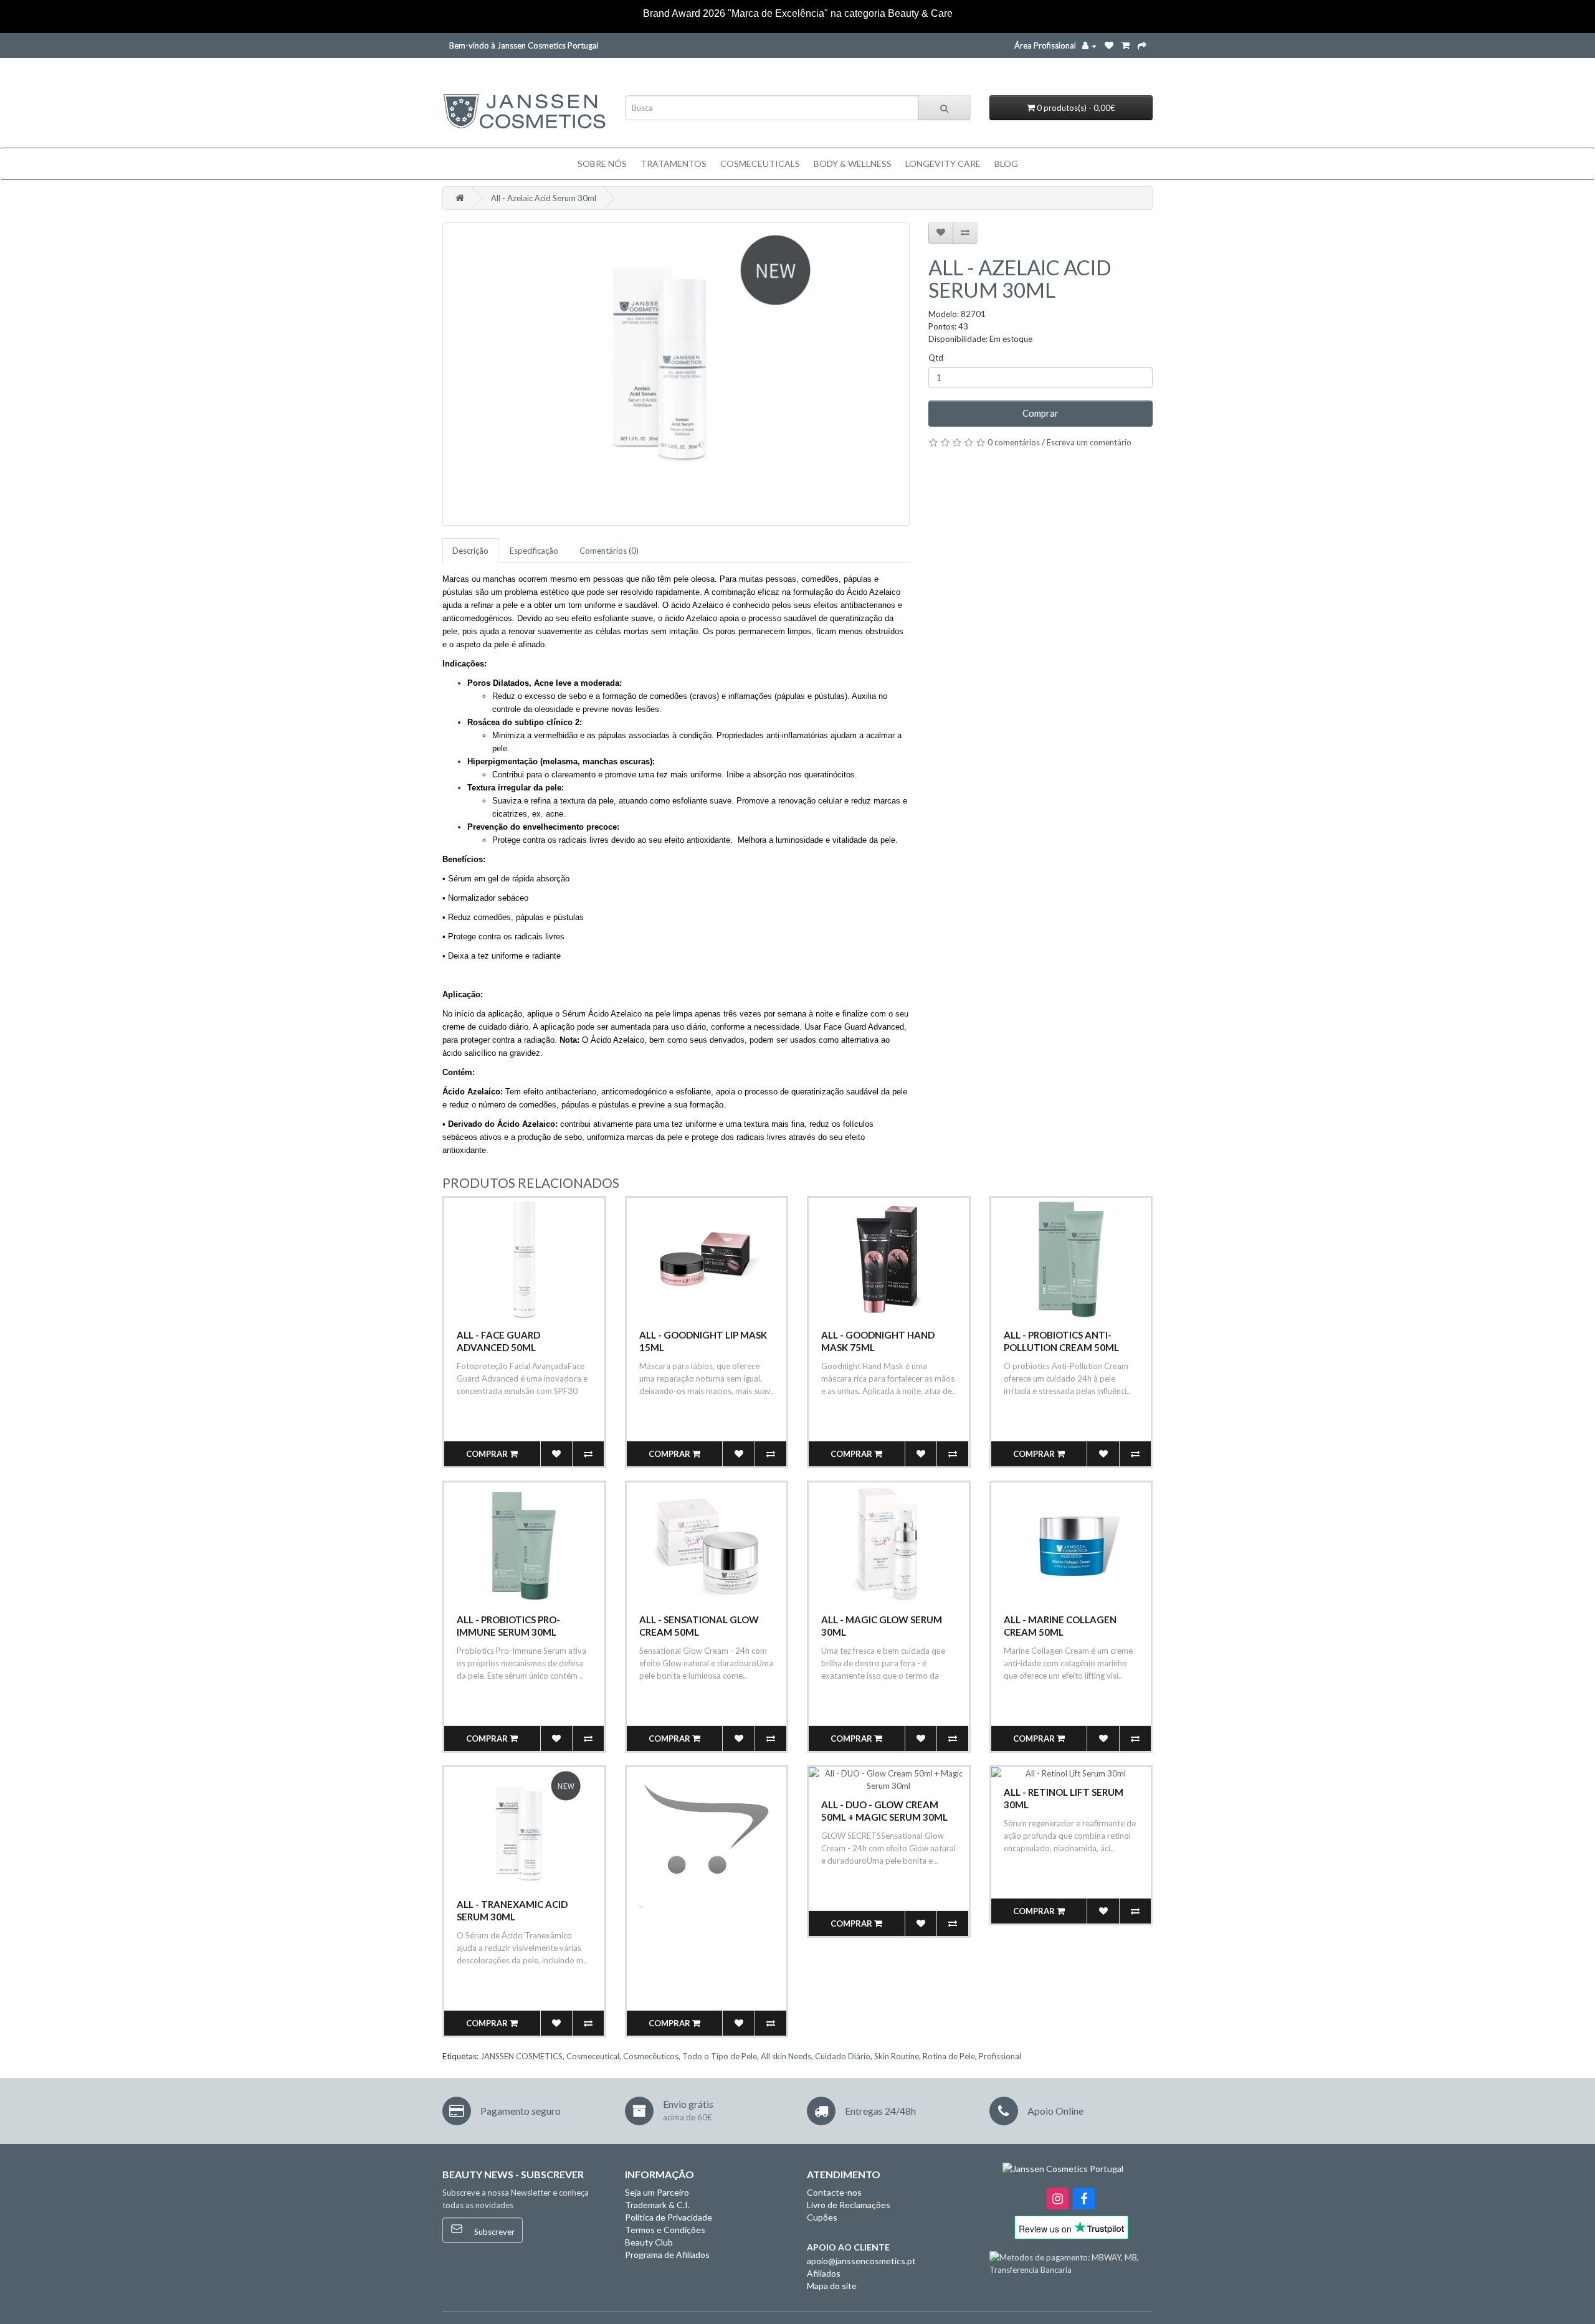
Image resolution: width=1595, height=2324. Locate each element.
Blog (1006, 164)
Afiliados (824, 2273)
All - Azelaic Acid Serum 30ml (544, 198)
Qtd (936, 358)
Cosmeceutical (593, 2056)
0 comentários (1014, 442)
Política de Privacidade (669, 2217)
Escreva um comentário (1089, 442)
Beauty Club (649, 2242)
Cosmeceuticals (760, 164)
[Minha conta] (1089, 45)
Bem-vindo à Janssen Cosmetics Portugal (524, 45)
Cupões (822, 2217)
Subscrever (493, 2232)
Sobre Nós (602, 164)
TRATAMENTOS (674, 164)
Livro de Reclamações (849, 2205)
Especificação (534, 551)
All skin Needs (786, 2056)
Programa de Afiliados (667, 2255)
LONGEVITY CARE (943, 164)
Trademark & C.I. (657, 2205)
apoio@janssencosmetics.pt (861, 2261)
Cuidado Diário (843, 2056)
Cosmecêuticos (651, 2056)
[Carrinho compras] (1126, 45)
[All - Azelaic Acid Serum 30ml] (676, 374)
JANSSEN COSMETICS (521, 2056)
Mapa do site (832, 2286)
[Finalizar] (1142, 45)
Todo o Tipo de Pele (720, 2056)
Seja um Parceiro (657, 2192)
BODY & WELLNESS (853, 164)
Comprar (1040, 413)
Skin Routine (897, 2056)
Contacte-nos (834, 2192)
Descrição (470, 551)
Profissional (1000, 2056)
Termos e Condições (665, 2230)
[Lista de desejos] (1109, 45)
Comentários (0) (609, 551)
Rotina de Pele (949, 2056)
